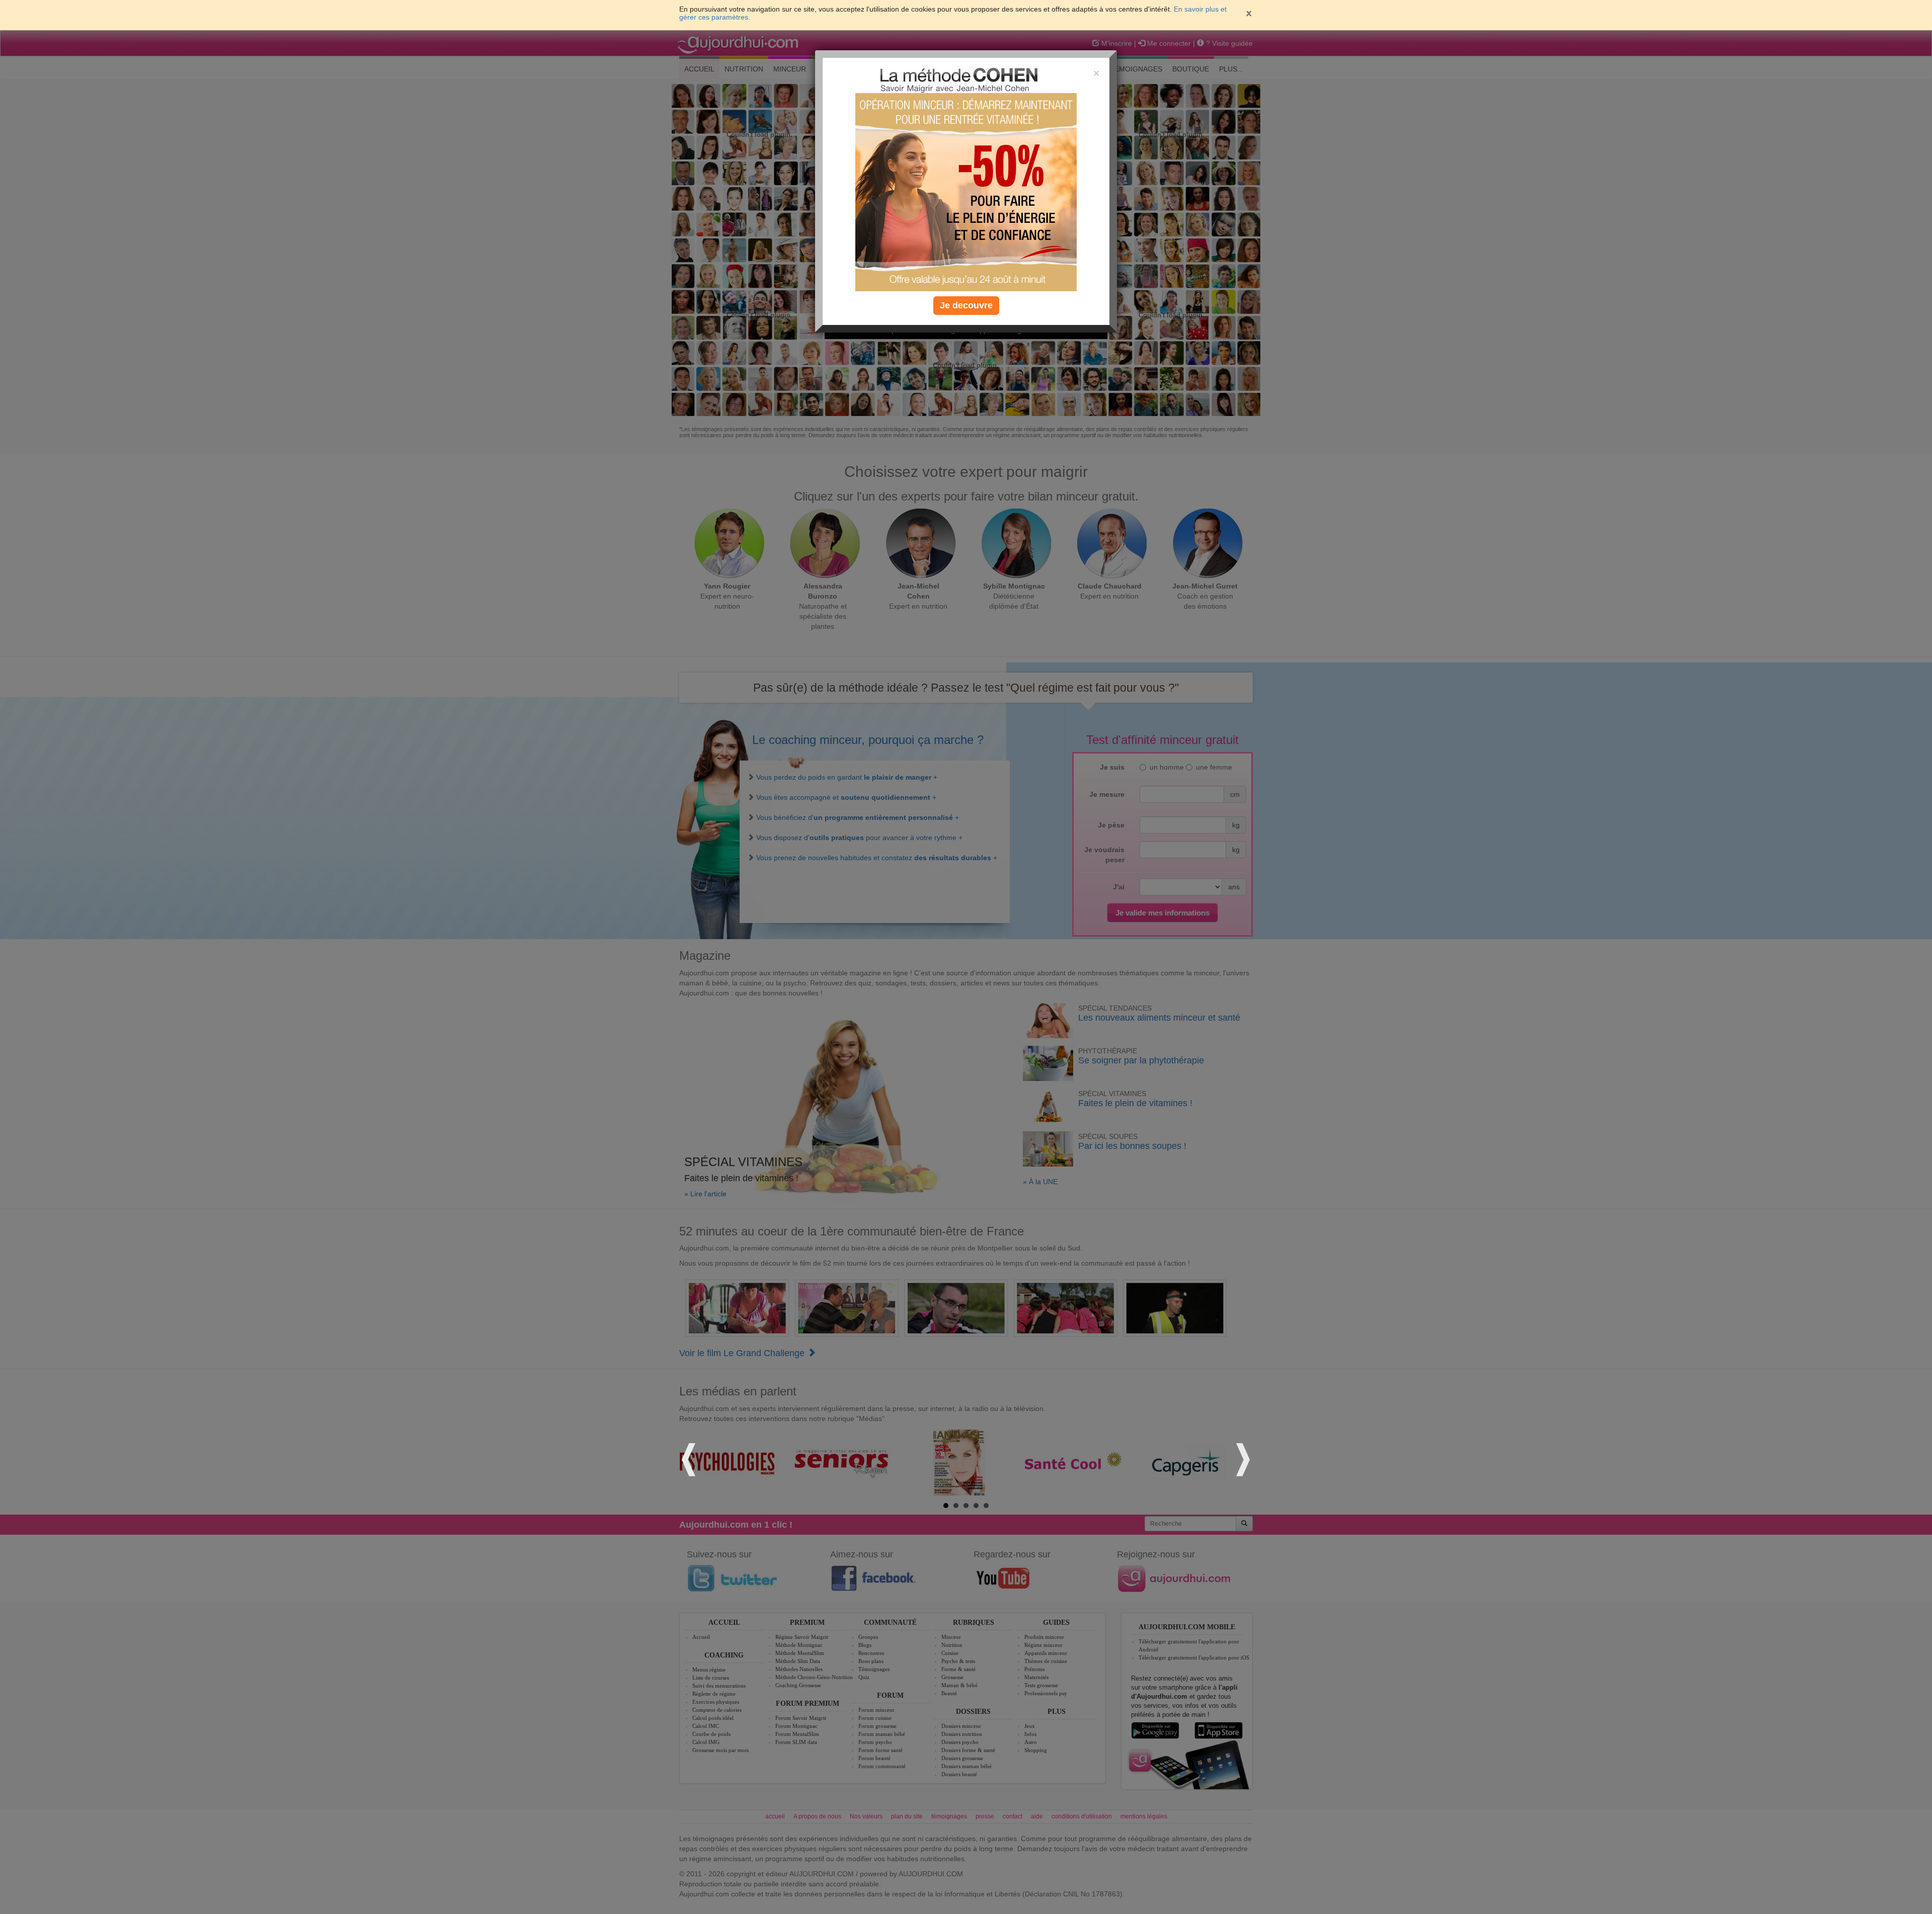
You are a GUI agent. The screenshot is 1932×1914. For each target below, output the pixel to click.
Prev (690, 1458)
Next (1242, 1458)
